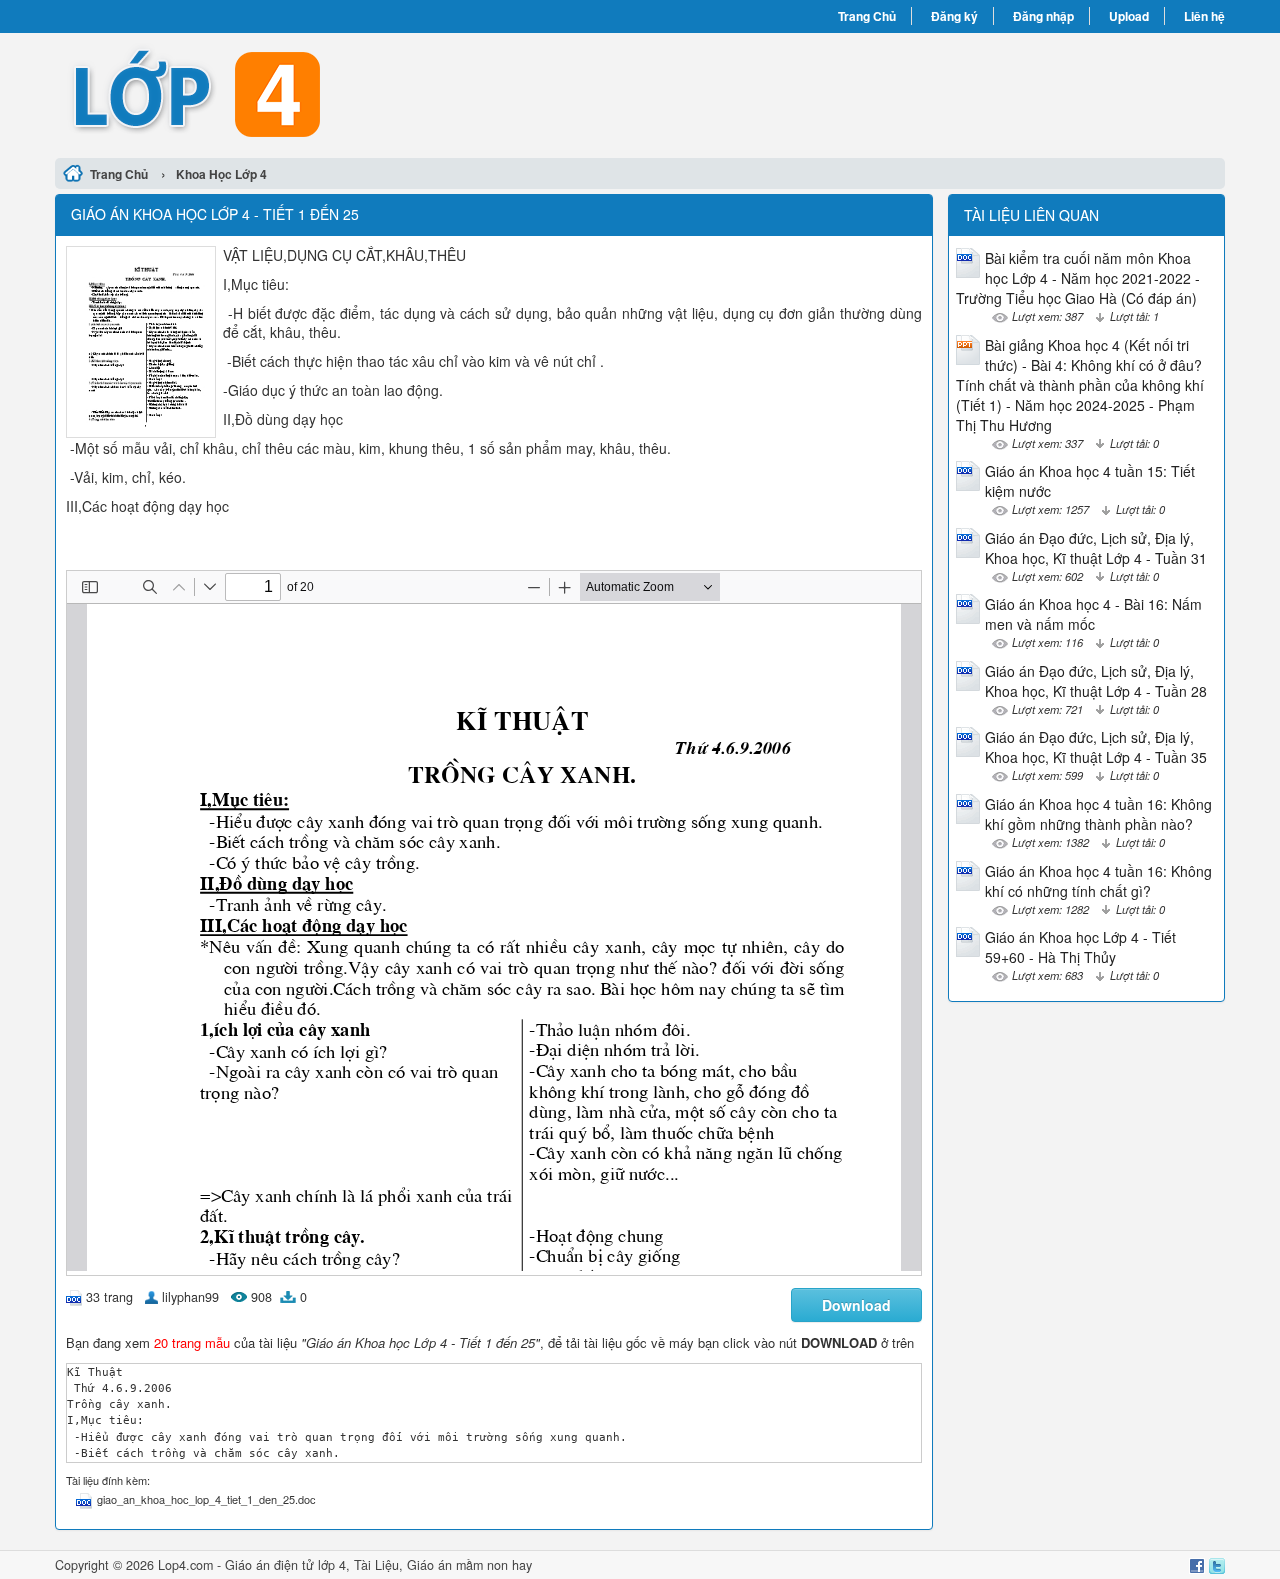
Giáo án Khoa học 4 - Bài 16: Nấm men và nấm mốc (1093, 614)
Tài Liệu (376, 1565)
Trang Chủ (867, 16)
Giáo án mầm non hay (469, 1565)
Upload (1129, 16)
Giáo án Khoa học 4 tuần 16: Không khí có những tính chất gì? (1098, 881)
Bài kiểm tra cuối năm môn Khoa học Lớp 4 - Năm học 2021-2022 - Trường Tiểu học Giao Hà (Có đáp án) (1078, 278)
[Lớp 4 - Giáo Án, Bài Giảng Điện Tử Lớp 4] (347, 93)
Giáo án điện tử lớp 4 (285, 1565)
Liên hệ (1204, 16)
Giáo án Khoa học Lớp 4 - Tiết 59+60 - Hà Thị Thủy (1080, 947)
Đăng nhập (1043, 16)
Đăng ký (954, 16)
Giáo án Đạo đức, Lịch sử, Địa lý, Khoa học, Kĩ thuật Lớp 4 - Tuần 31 (1096, 548)
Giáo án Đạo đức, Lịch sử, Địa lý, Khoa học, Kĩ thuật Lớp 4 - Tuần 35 (1096, 747)
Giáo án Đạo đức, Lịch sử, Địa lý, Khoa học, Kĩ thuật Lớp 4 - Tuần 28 (1096, 681)
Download (856, 1305)
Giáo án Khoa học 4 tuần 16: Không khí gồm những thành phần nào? (1098, 814)
